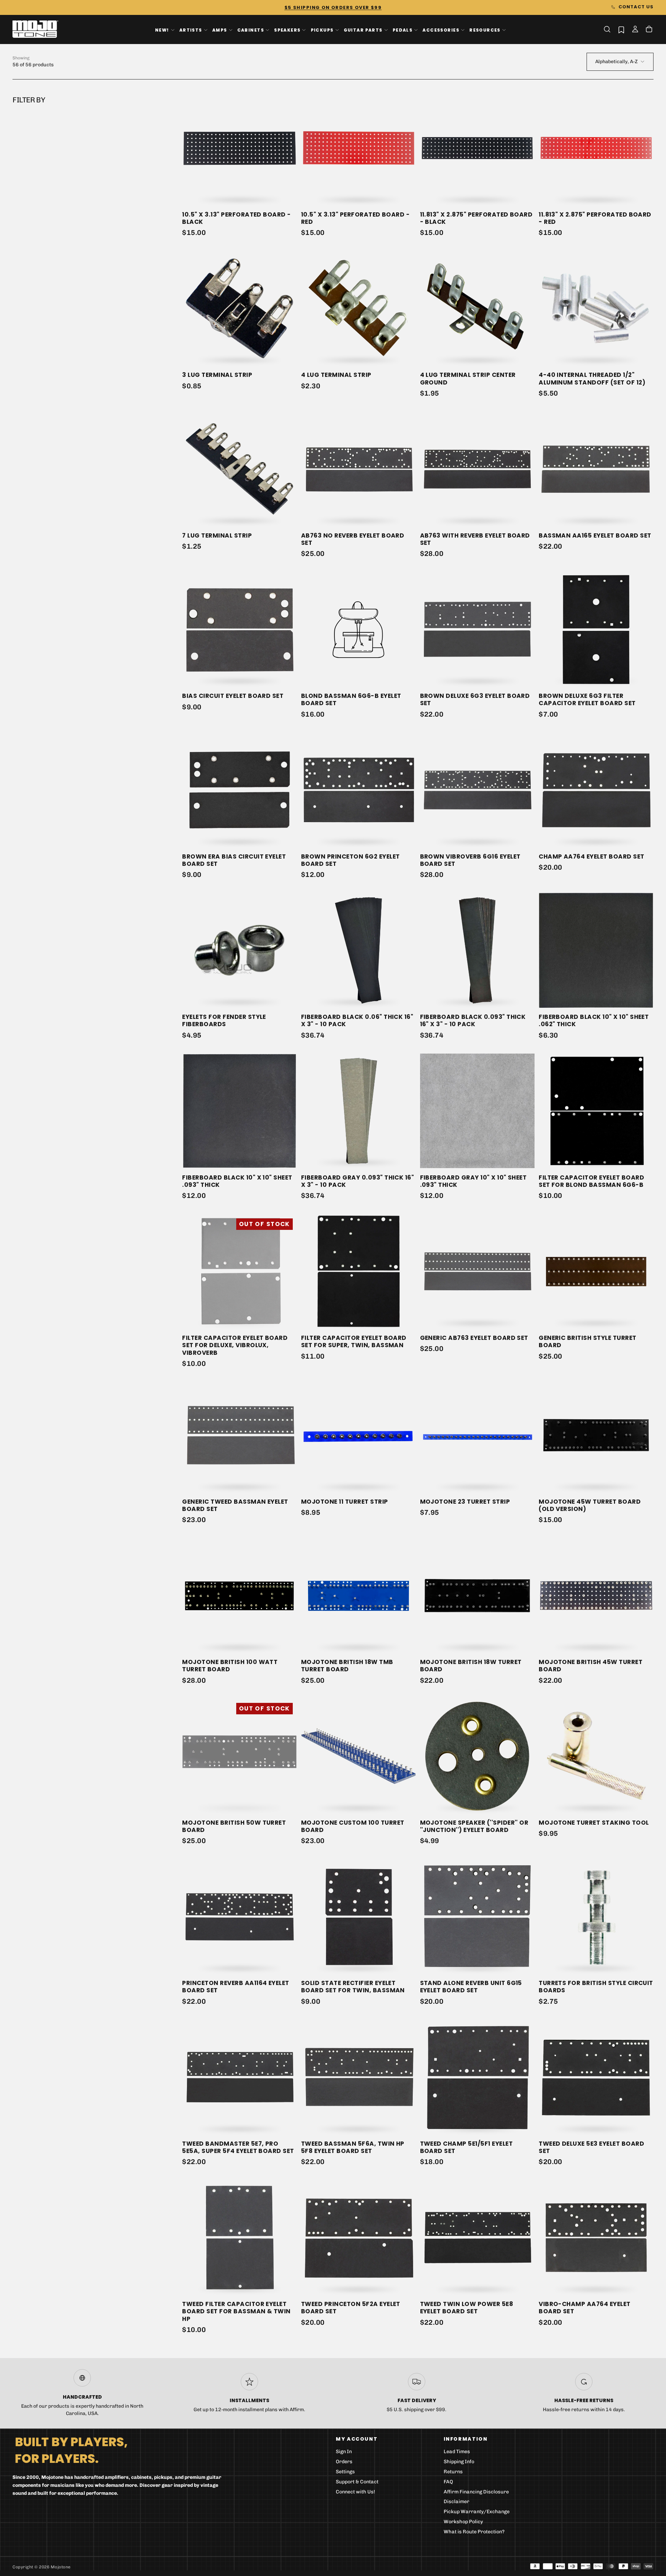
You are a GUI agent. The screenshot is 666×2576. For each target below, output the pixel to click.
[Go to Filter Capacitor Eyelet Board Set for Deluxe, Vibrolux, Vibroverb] (240, 1271)
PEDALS (403, 30)
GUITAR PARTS (363, 30)
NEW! (162, 30)
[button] (607, 29)
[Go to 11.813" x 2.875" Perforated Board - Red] (596, 148)
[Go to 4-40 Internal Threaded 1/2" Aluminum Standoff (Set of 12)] (596, 309)
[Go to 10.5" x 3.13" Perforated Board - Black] (240, 148)
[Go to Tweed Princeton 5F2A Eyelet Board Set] (358, 2237)
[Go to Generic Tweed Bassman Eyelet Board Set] (240, 1435)
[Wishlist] (621, 30)
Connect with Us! (355, 2492)
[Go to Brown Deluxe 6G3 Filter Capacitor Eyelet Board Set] (596, 630)
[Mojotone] (71, 2450)
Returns (453, 2472)
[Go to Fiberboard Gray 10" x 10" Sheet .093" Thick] (477, 1111)
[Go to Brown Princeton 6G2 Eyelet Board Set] (358, 790)
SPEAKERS (287, 30)
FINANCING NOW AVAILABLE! (333, 7)
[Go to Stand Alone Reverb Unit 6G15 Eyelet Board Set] (477, 1916)
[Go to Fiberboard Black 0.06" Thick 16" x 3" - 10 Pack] (358, 950)
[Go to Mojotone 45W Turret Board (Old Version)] (596, 1435)
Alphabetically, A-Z (616, 62)
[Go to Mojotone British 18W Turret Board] (477, 1596)
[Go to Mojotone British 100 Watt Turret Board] (240, 1596)
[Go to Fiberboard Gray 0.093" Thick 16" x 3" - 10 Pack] (358, 1111)
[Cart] (649, 30)
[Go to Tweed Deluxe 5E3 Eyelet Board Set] (596, 2077)
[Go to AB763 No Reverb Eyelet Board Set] (358, 469)
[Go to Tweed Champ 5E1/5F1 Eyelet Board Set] (477, 2077)
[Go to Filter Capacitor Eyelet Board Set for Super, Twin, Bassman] (358, 1271)
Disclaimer (456, 2502)
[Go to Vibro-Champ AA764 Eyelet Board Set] (596, 2237)
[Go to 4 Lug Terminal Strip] (358, 309)
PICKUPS (322, 30)
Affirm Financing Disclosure (476, 2492)
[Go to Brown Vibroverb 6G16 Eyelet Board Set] (477, 790)
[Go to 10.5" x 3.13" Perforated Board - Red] (358, 148)
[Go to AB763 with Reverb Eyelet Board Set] (477, 469)
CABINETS (251, 30)
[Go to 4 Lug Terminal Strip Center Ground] (477, 309)
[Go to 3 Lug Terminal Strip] (240, 309)
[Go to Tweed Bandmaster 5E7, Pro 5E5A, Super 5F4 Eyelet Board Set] (240, 2077)
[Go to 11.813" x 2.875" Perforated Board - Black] (477, 148)
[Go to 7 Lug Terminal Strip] (240, 469)
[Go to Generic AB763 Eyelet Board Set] (477, 1271)
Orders (344, 2462)
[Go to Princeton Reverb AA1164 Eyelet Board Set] (240, 1916)
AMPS (220, 30)
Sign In (344, 2452)
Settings (345, 2472)
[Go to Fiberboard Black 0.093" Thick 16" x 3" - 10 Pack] (477, 950)
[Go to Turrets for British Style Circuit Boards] (596, 1916)
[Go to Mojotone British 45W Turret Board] (596, 1596)
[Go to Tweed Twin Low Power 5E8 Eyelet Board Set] (477, 2237)
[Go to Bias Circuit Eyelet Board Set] (240, 630)
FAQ (448, 2482)
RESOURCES (485, 30)
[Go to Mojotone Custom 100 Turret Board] (358, 1756)
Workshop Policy (463, 2522)
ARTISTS (191, 30)
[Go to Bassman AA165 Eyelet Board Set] (596, 469)
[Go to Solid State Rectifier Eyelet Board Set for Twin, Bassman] (358, 1916)
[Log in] (635, 30)
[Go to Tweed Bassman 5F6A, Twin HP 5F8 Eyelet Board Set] (358, 2077)
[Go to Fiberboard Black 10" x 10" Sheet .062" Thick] (596, 950)
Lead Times (457, 2452)
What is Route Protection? (474, 2532)
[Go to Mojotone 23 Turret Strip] (477, 1435)
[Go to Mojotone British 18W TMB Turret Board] (358, 1596)
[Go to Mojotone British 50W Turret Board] (240, 1756)
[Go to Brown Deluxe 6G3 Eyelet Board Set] (477, 630)
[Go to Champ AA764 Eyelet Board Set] (596, 790)
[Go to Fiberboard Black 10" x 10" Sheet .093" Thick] (240, 1111)
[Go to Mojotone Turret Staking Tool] (596, 1756)
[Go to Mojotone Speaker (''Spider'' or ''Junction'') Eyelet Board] (477, 1756)
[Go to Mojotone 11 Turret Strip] (358, 1435)
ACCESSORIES (441, 30)
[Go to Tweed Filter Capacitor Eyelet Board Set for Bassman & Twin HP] (240, 2237)
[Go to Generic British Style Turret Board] (596, 1271)
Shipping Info (459, 2462)
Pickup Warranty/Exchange (477, 2512)
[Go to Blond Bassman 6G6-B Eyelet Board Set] (358, 630)
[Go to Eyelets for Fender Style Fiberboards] (240, 950)
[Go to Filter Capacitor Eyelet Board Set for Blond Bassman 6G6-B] (596, 1111)
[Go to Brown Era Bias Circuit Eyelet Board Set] (240, 790)
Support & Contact (357, 2482)
